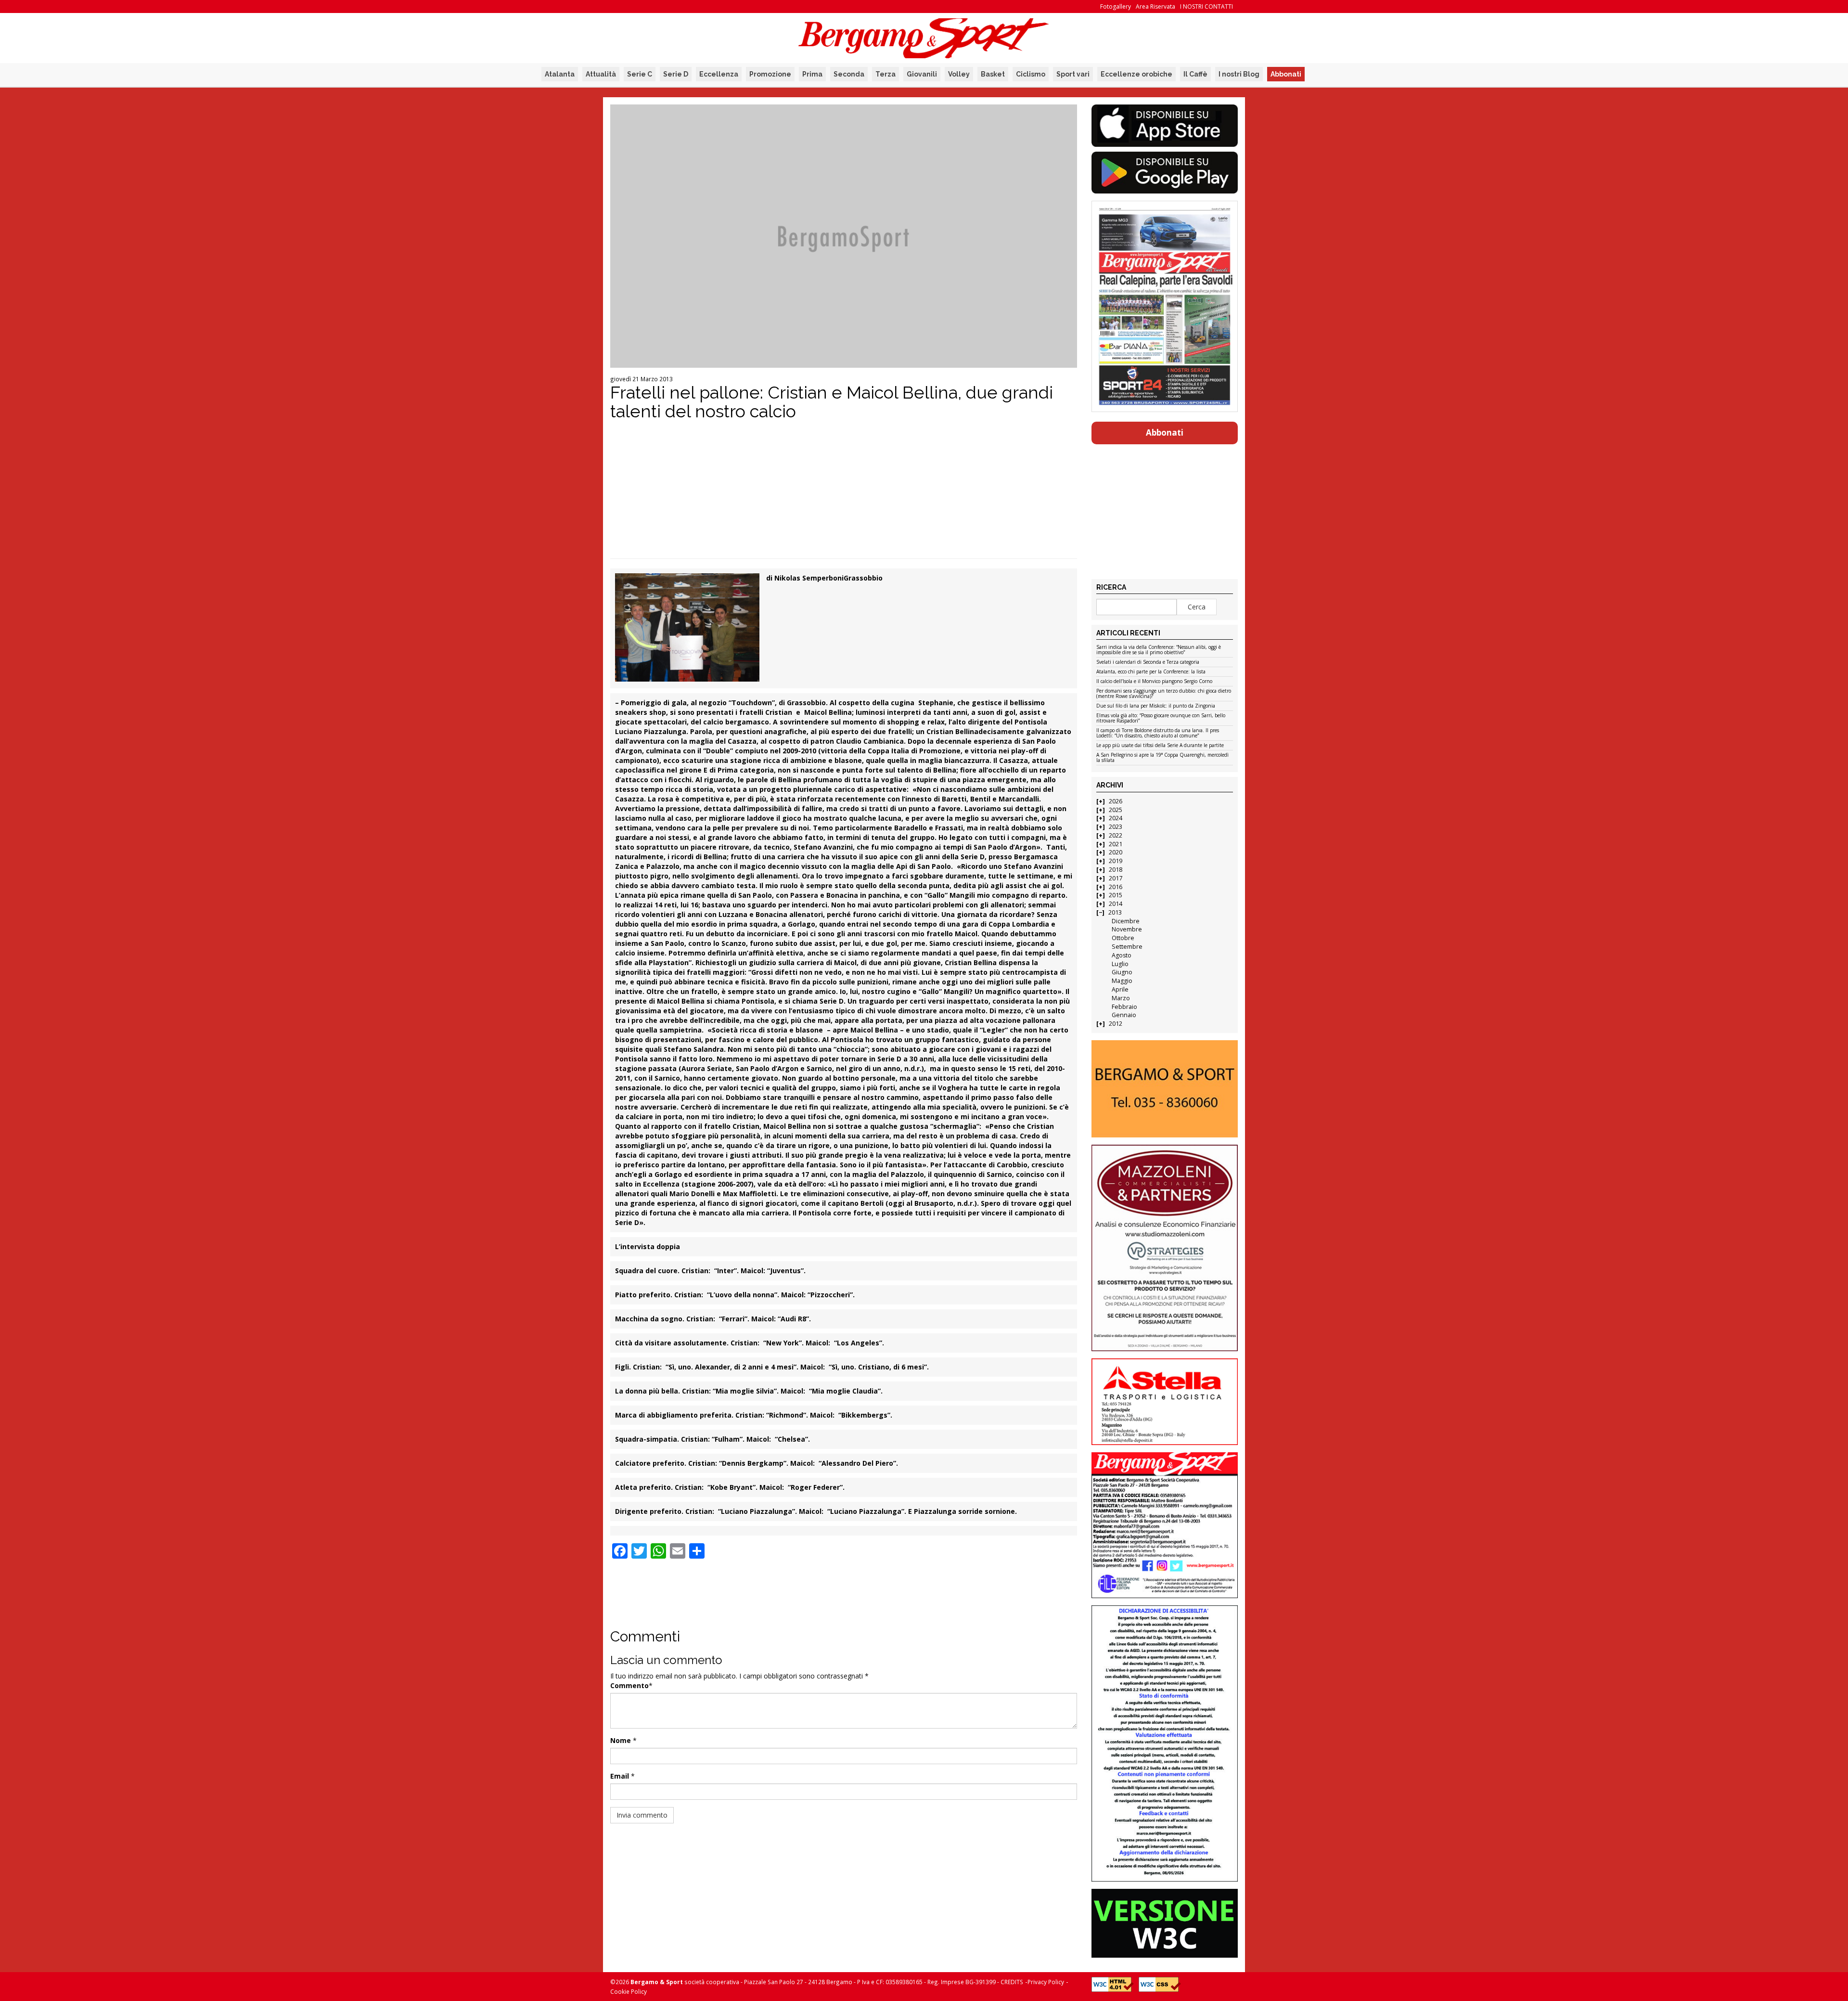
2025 (1116, 810)
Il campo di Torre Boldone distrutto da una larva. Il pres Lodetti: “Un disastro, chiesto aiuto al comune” (1158, 733)
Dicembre (1126, 921)
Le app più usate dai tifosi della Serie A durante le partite (1160, 746)
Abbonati (1286, 74)
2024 (1116, 818)
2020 (1116, 852)
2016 (1116, 887)
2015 (1116, 895)
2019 (1116, 861)
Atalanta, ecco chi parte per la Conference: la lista (1151, 672)
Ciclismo (1031, 74)
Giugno (1122, 972)
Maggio (1122, 981)
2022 (1116, 835)
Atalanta (560, 74)
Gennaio (1124, 1015)
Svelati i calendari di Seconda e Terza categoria (1148, 662)
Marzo (1121, 998)
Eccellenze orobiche (1136, 74)
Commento (629, 1685)
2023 (1116, 827)
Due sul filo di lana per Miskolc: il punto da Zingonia (1156, 706)
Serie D (676, 74)
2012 (1116, 1024)
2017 (1116, 878)
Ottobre (1123, 938)
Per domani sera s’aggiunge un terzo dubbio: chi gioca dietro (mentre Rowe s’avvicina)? (1164, 694)
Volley (959, 74)
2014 (1116, 904)
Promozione (770, 74)
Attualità (601, 74)
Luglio (1120, 964)
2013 (1115, 912)
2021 (1116, 844)
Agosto (1122, 955)
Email (620, 1776)
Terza (885, 74)
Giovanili (922, 74)
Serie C (640, 74)
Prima (812, 74)
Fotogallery (1116, 6)
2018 (1116, 870)
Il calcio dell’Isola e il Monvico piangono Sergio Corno (1154, 682)
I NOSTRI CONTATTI (1206, 6)
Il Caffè (1195, 74)
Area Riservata (1155, 6)
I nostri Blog (1239, 74)
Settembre (1127, 947)
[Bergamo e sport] (1164, 1089)
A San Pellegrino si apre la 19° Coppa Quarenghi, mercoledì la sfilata (1162, 758)
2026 (1116, 801)
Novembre (1127, 929)
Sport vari (1073, 74)
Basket (993, 74)
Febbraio (1124, 1007)
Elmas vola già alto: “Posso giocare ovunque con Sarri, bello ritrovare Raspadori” (1161, 718)
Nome (621, 1740)
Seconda (849, 74)
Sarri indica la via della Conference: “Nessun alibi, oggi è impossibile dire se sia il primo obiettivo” (1159, 650)
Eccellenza (719, 74)
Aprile (1120, 989)
